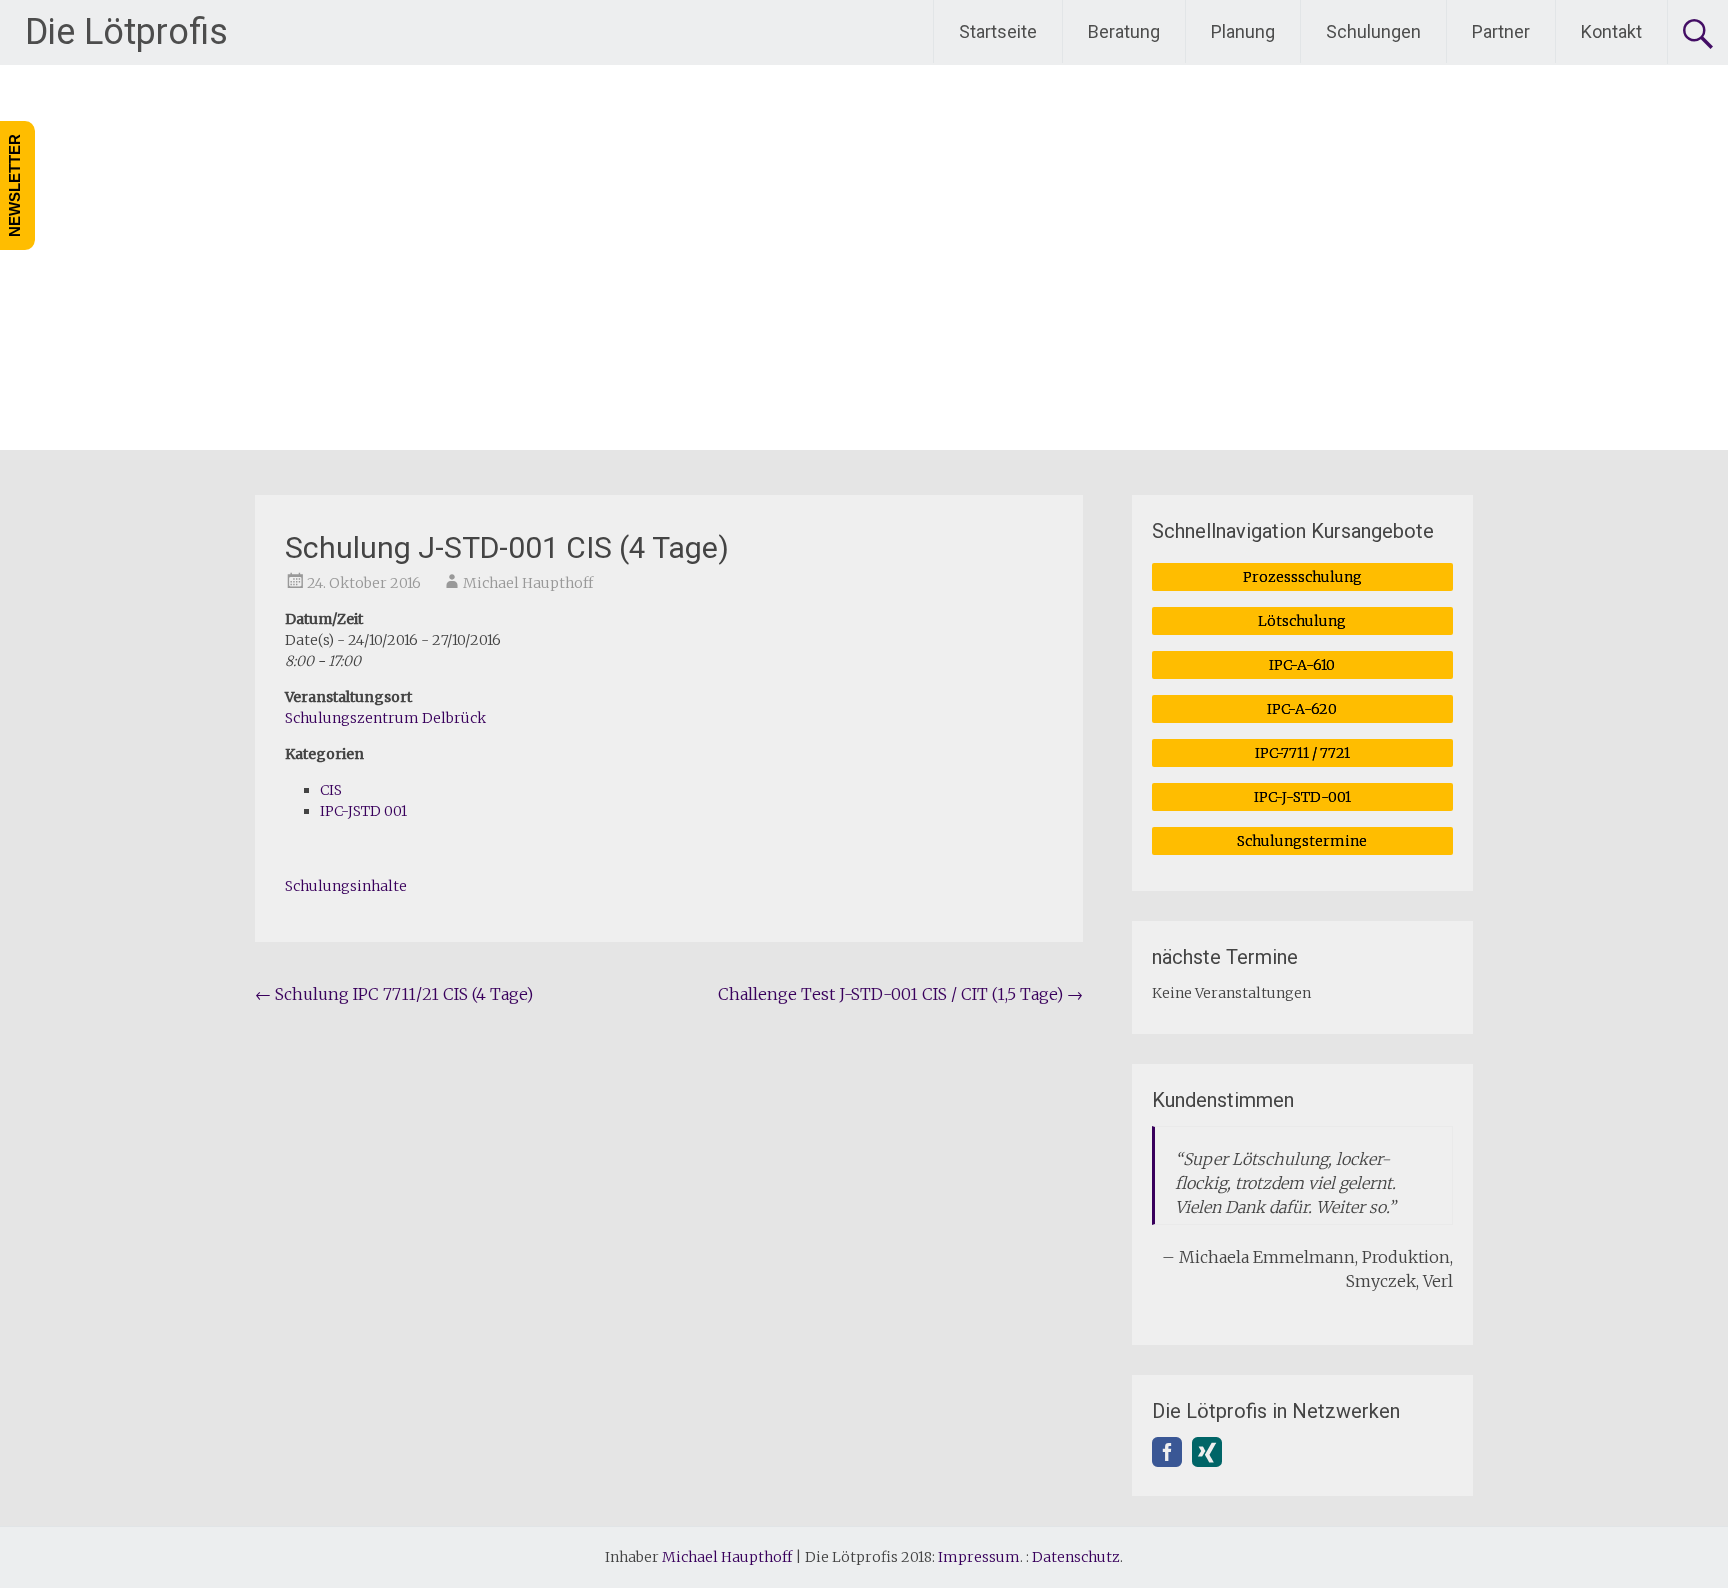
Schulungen (1373, 31)
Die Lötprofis (126, 32)
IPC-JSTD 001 (363, 811)
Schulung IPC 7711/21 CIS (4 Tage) (394, 994)
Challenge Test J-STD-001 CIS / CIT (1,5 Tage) (900, 994)
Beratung (1124, 31)
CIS (331, 790)
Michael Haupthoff (528, 583)
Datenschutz (1076, 1557)
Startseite (998, 31)
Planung (1243, 31)
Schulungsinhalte (346, 886)
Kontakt (1611, 31)
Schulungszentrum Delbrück (385, 718)
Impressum (979, 1557)
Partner (1501, 31)
